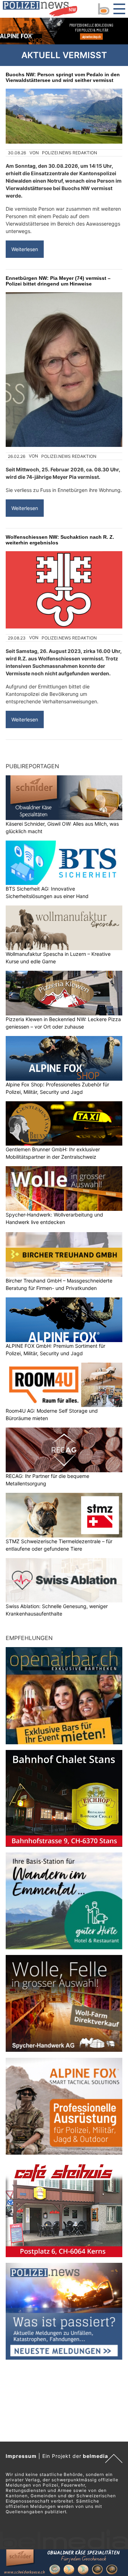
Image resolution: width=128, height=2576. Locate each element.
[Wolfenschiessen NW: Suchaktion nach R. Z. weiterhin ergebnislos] (64, 590)
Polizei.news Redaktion (70, 153)
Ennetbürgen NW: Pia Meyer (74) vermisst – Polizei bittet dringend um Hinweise (58, 281)
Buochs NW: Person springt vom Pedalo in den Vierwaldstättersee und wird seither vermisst (63, 77)
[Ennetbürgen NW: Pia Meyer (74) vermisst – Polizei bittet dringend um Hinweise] (64, 370)
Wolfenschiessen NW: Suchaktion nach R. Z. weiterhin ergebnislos (60, 540)
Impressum (21, 2456)
